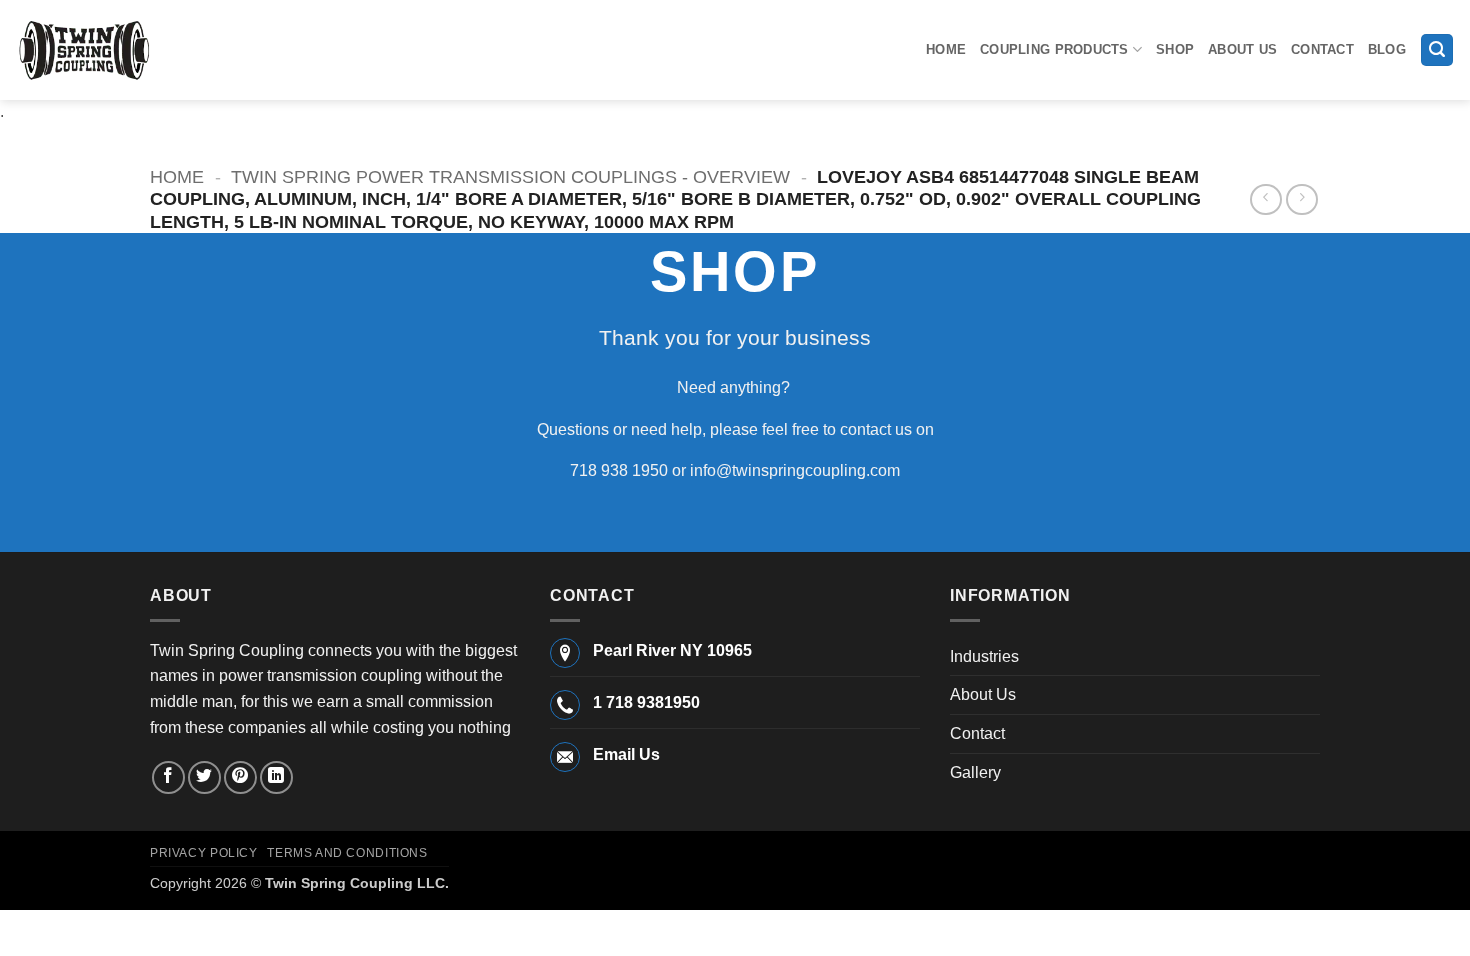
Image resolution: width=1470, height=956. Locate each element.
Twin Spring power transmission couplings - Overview (510, 176)
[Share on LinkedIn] (276, 777)
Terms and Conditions (347, 853)
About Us (1242, 49)
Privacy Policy (204, 853)
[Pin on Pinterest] (240, 777)
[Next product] (1265, 199)
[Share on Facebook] (168, 777)
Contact (1322, 49)
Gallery (975, 772)
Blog (1387, 49)
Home (946, 49)
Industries (984, 656)
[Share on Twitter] (204, 777)
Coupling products (1054, 49)
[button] (1437, 50)
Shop (1175, 49)
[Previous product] (1301, 199)
